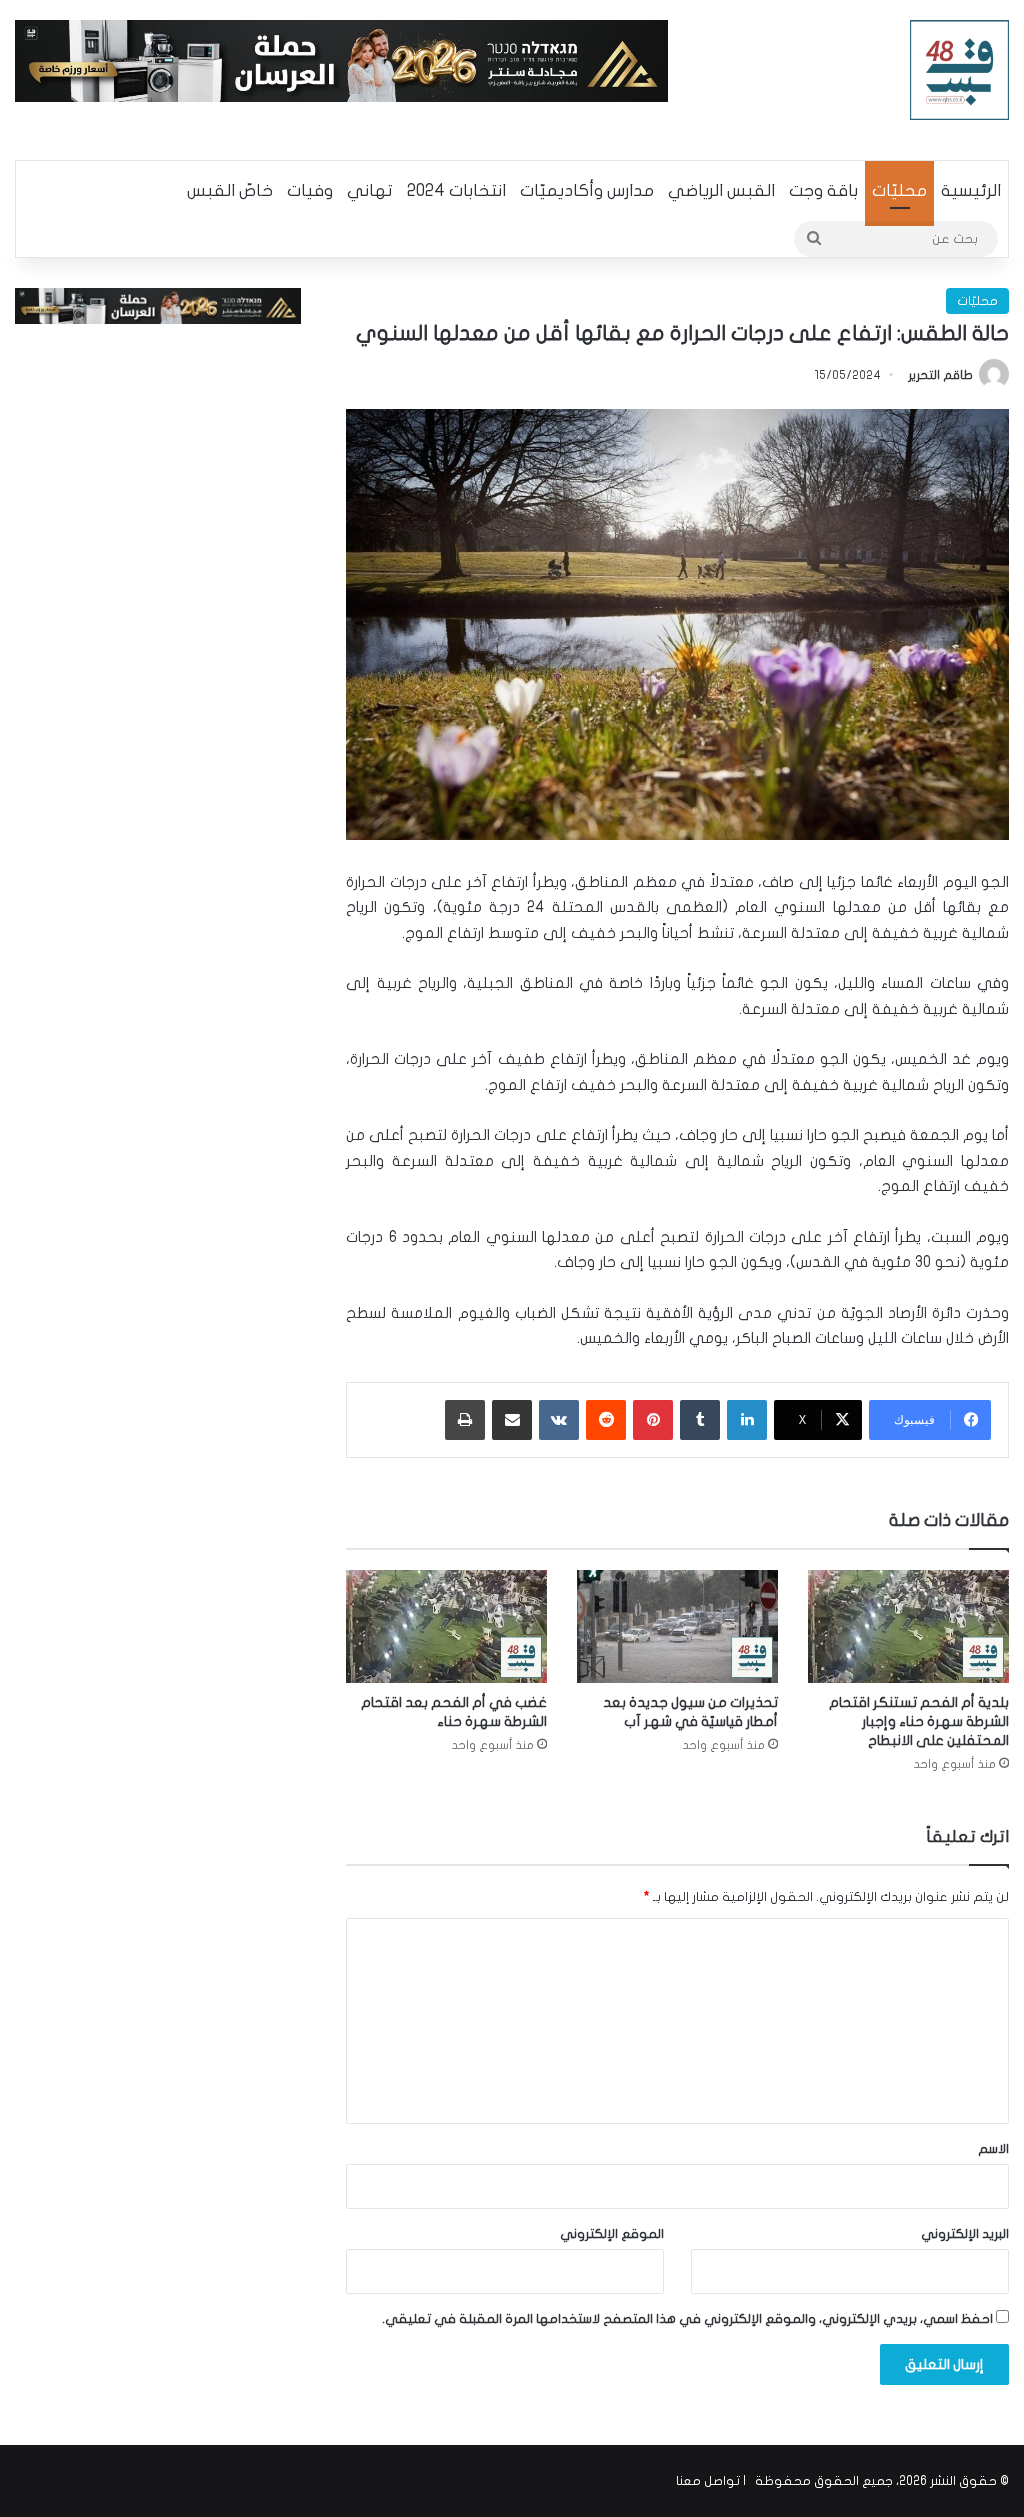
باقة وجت (823, 190)
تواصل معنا (708, 2481)
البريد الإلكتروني (965, 2234)
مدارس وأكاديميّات (587, 190)
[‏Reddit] (606, 1420)
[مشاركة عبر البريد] (512, 1420)
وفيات (310, 190)
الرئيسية (971, 190)
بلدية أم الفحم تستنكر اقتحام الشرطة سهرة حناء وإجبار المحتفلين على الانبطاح (919, 1721)
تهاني (370, 190)
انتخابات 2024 (456, 190)
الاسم (993, 2149)
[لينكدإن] (747, 1420)
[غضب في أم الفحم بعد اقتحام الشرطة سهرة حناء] (446, 1626)
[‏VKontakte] (559, 1420)
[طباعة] (465, 1420)
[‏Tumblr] (700, 1420)
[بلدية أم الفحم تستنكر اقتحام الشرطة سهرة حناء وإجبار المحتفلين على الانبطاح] (908, 1626)
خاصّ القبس (230, 190)
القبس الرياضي (721, 190)
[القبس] (960, 70)
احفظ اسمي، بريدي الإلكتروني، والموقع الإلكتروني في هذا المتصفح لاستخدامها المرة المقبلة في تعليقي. (687, 2319)
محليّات (899, 190)
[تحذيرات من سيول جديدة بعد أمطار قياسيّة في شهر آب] (677, 1626)
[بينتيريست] (653, 1420)
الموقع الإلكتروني (612, 2234)
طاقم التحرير (940, 375)
